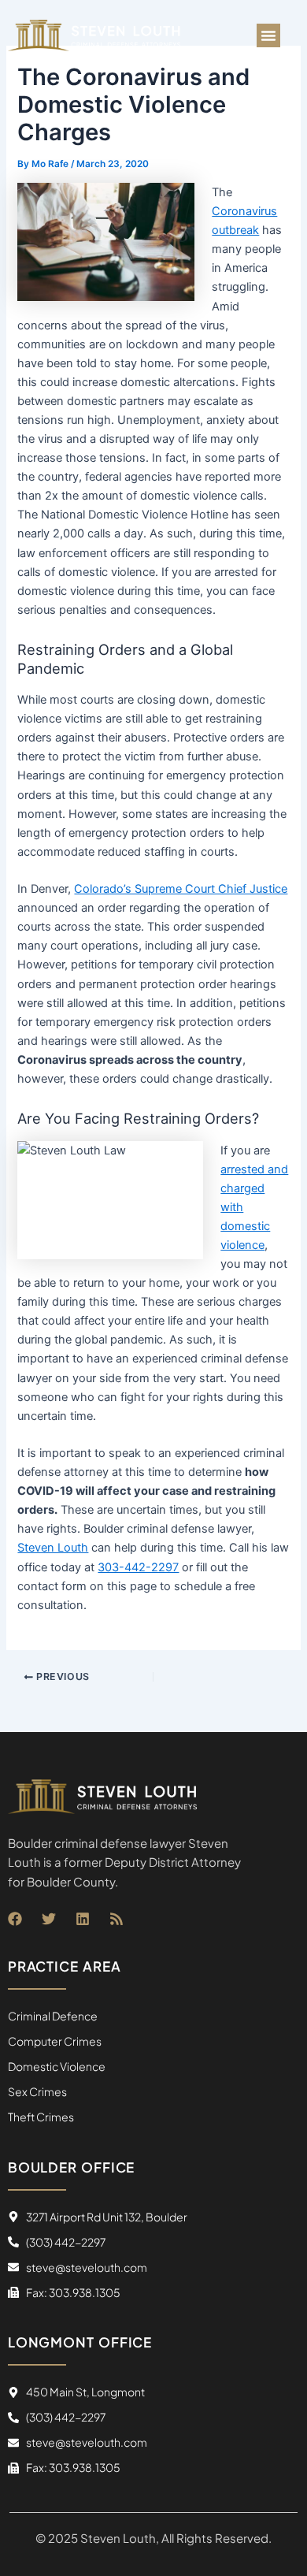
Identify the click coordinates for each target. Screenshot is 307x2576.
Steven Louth (53, 1548)
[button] (268, 35)
